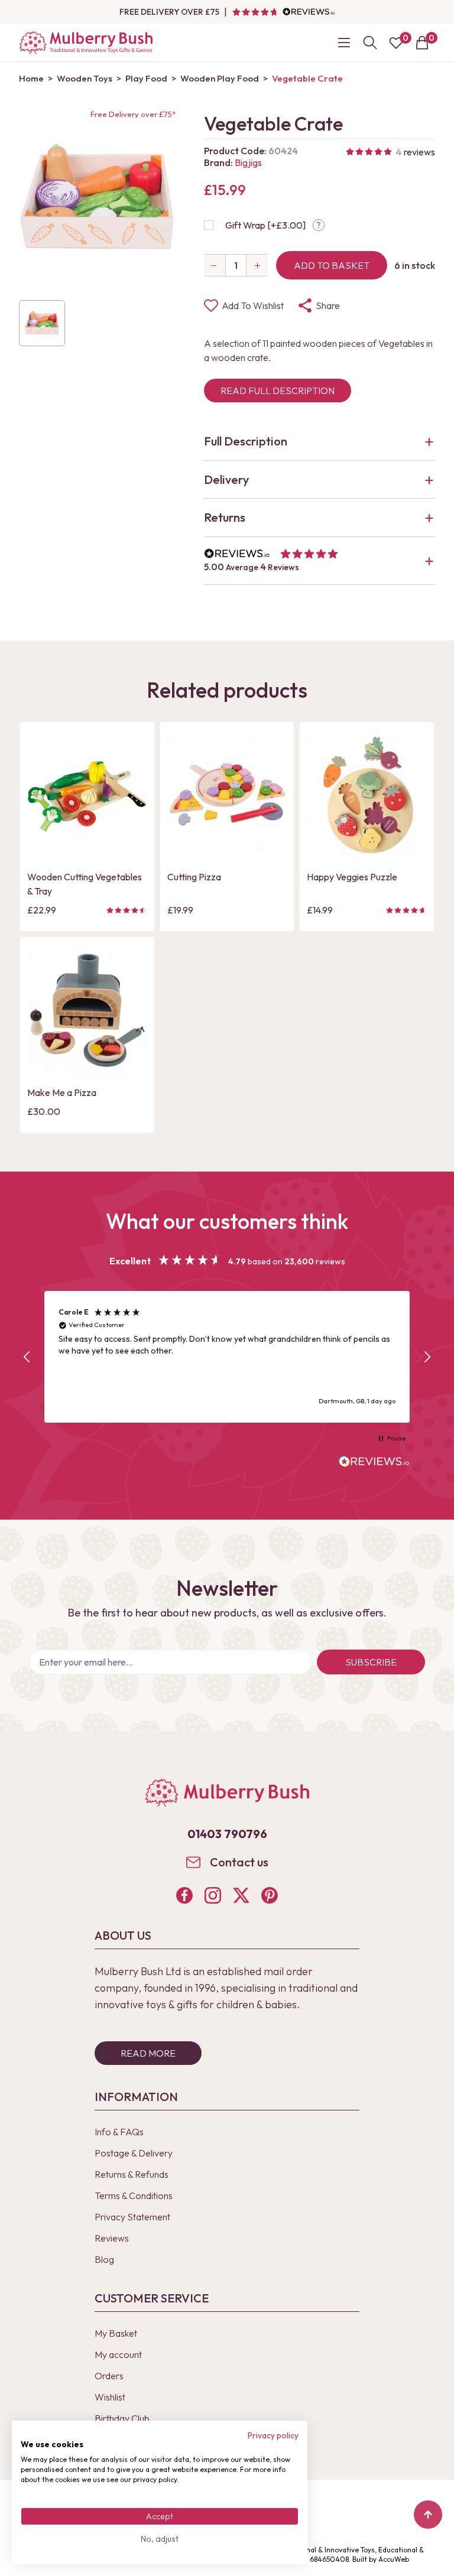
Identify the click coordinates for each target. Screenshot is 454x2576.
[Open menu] (344, 43)
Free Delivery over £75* (133, 114)
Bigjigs (248, 162)
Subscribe (371, 1662)
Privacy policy (273, 2435)
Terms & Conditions (134, 2196)
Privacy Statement (132, 2217)
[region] (227, 1357)
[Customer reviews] (283, 12)
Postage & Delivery (134, 2153)
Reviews (112, 2238)
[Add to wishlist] (40, 826)
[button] (320, 561)
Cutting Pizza (194, 877)
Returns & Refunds (132, 2174)
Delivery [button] (226, 479)
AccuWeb (394, 2559)
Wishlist (110, 2397)
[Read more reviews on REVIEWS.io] (374, 1463)
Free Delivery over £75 (169, 12)
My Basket (116, 2333)
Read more (148, 2053)
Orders (109, 2376)
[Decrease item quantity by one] (215, 265)
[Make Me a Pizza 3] (87, 1011)
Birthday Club (122, 2418)
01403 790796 (227, 1834)
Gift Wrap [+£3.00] (265, 225)
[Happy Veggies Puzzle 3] (367, 796)
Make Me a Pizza (62, 1092)
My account (118, 2354)
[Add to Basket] (40, 845)
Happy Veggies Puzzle (352, 877)
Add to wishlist (253, 305)
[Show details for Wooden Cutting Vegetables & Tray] (87, 796)
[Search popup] (370, 43)
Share (328, 305)
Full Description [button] (246, 441)
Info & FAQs (119, 2132)
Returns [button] (225, 517)
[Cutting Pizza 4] (227, 796)
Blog (104, 2259)
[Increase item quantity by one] (257, 265)
